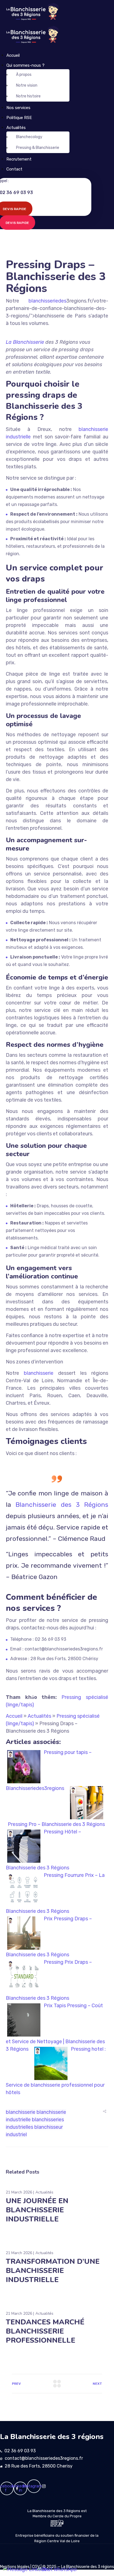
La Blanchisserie (25, 342)
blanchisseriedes (47, 301)
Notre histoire (28, 96)
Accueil (13, 55)
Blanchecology (29, 137)
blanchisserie (39, 1373)
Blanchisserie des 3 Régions (62, 1505)
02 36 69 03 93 (20, 2451)
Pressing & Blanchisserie (38, 148)
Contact (14, 169)
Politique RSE (19, 118)
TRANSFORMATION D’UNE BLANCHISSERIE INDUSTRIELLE (53, 2271)
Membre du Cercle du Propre (57, 2516)
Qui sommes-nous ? (25, 65)
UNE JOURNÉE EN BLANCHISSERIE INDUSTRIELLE (37, 2210)
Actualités (16, 128)
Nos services (18, 108)
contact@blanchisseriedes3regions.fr (44, 2458)
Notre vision (27, 85)
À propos (24, 75)
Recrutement (19, 159)
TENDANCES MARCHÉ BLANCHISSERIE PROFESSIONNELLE (45, 2331)
